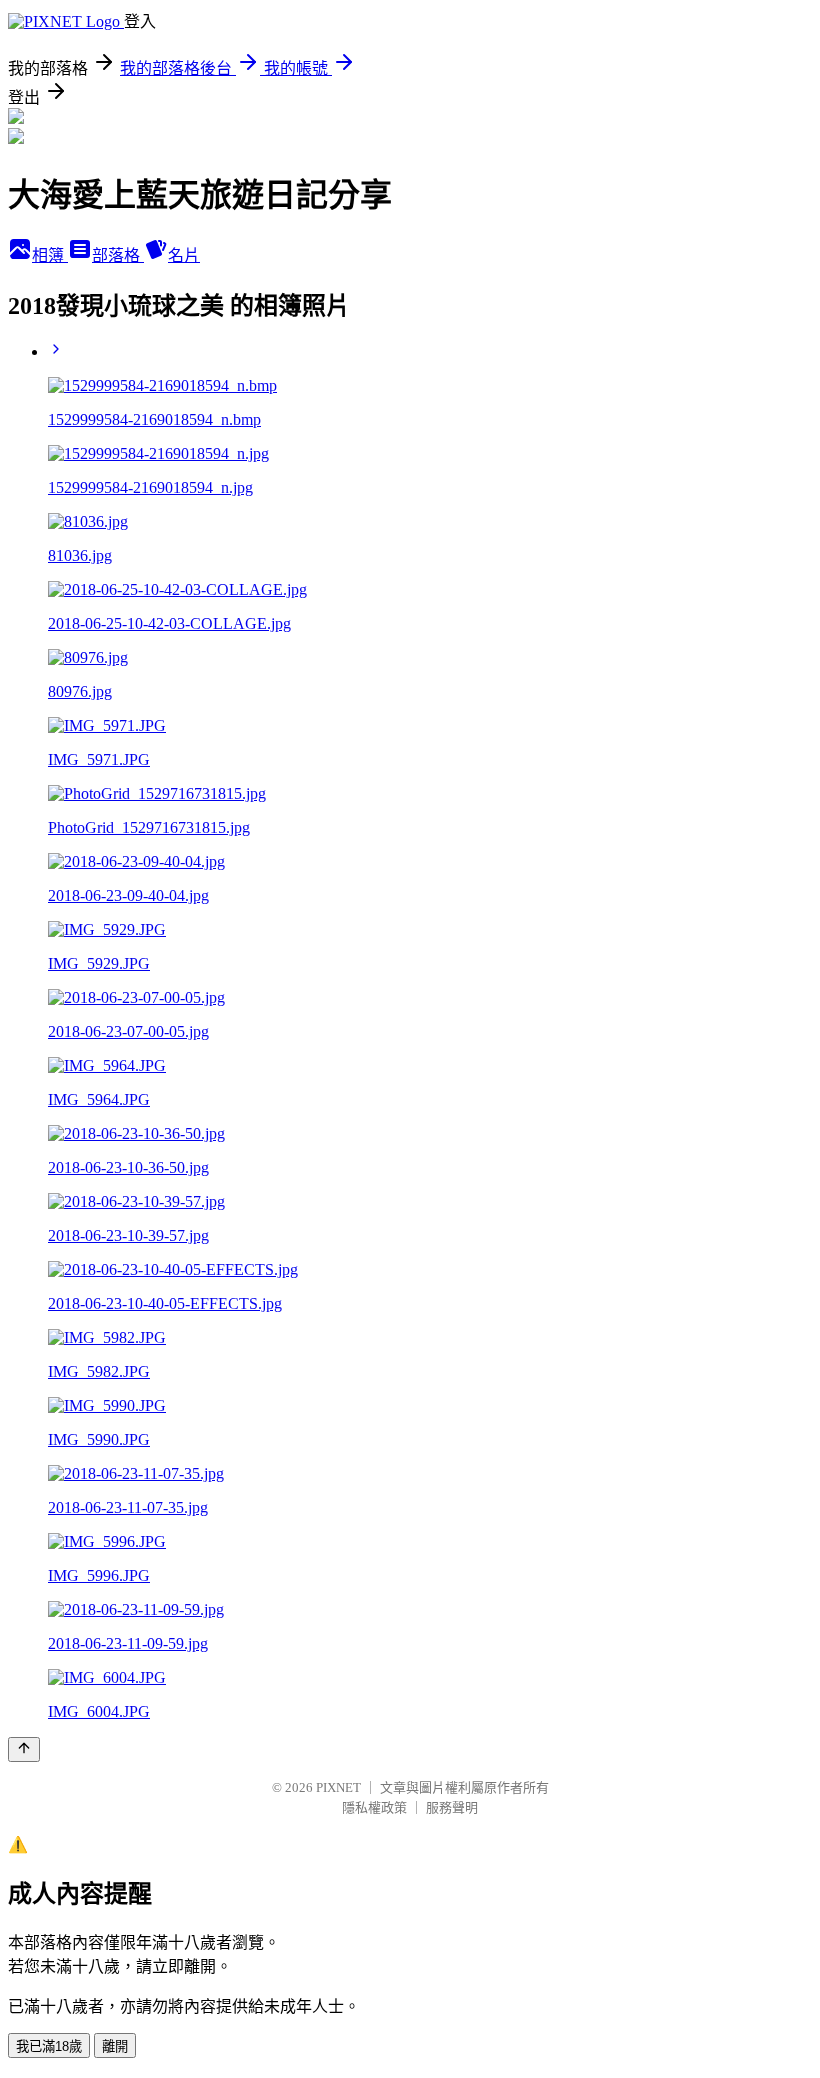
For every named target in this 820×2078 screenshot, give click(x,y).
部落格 (118, 255)
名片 (184, 255)
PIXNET (338, 1787)
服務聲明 (452, 1807)
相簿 (50, 255)
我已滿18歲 (49, 2046)
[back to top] (24, 1749)
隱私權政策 (374, 1807)
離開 (115, 2046)
